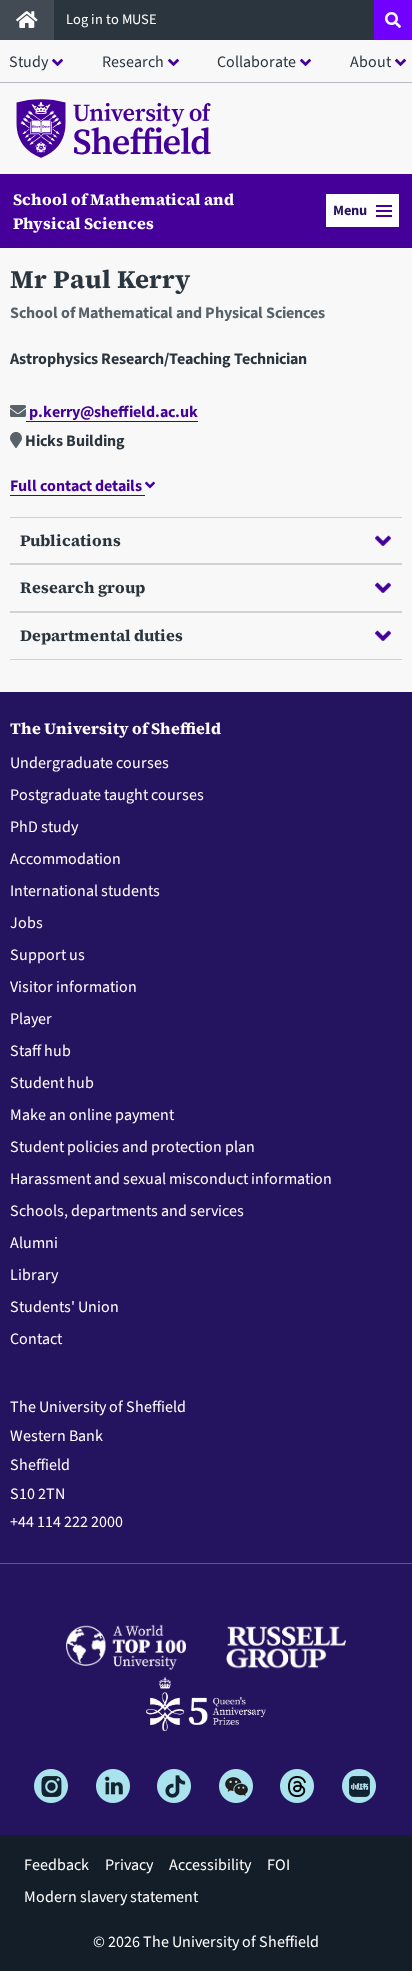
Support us (47, 955)
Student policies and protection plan (132, 1147)
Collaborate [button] (256, 62)
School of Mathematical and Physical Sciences (123, 211)
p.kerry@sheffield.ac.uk (112, 412)
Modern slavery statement (111, 1897)
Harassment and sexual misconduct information (171, 1179)
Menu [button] (350, 210)
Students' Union (64, 1307)
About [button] (370, 62)
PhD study (44, 827)
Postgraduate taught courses (107, 795)
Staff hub (40, 1051)
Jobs (26, 923)
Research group (82, 587)
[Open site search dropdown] (393, 20)
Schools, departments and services (127, 1211)
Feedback (56, 1865)
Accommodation (65, 859)
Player (31, 1019)
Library (34, 1275)
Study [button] (28, 62)
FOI (278, 1865)
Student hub (52, 1083)
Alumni (34, 1243)
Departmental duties (101, 635)
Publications (70, 540)
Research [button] (133, 62)
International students (85, 891)
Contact (36, 1339)
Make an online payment (92, 1115)
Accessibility (210, 1865)
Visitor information (73, 987)
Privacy (129, 1865)
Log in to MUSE (113, 19)
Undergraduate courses (89, 763)
